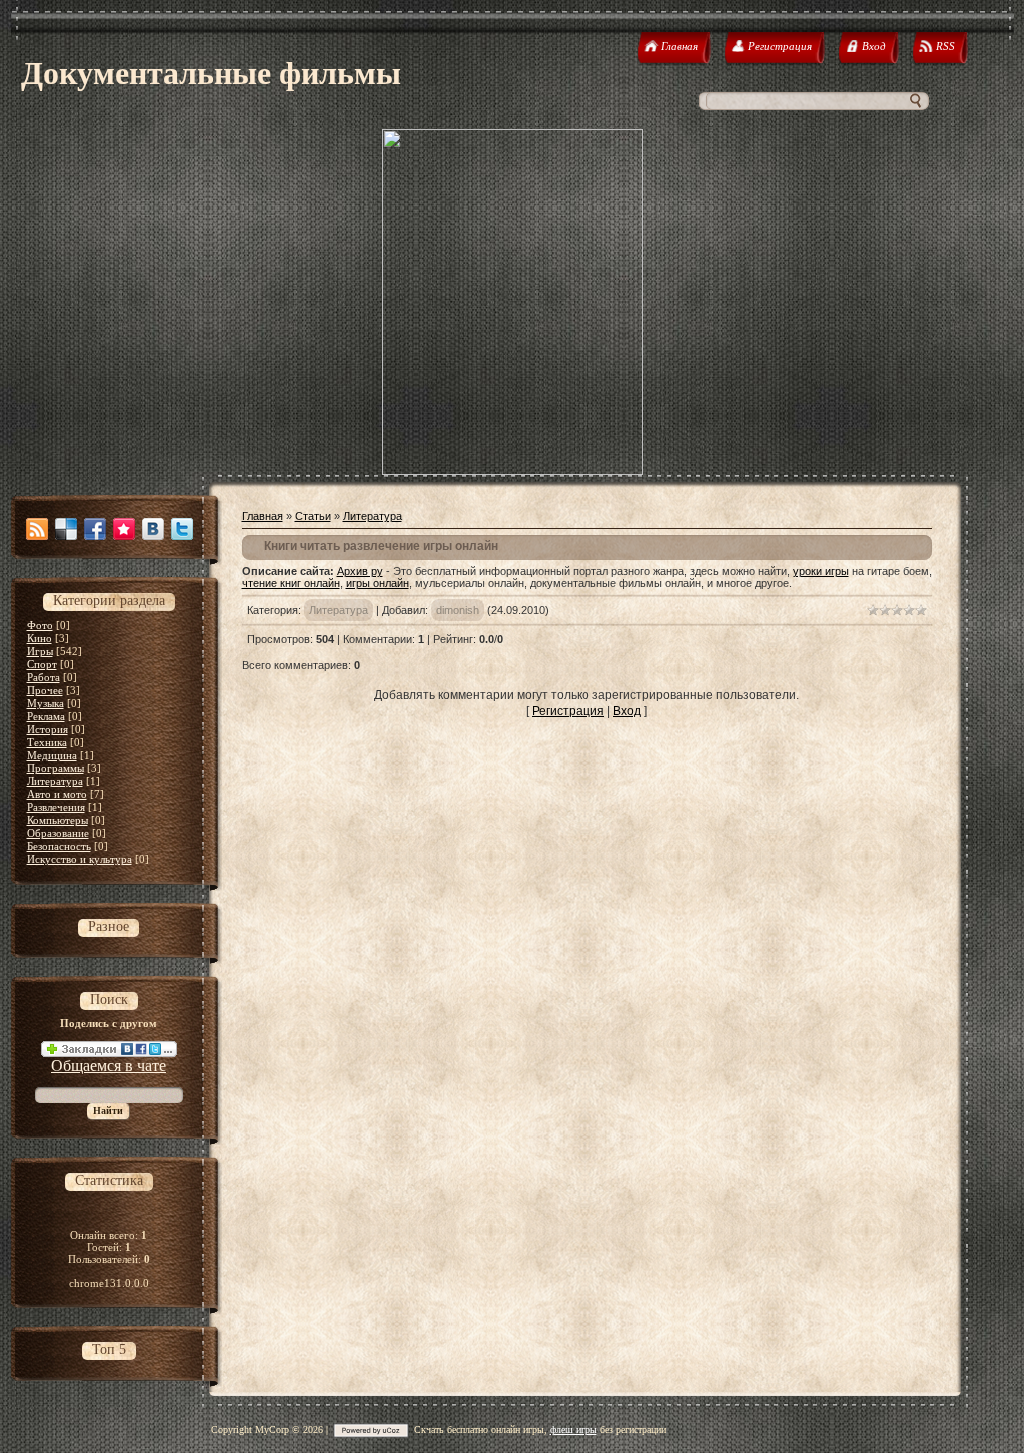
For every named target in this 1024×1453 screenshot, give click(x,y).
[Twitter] (182, 529)
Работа (43, 677)
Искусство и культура (79, 859)
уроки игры (821, 571)
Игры (40, 651)
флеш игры (573, 1429)
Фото (40, 625)
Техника (47, 742)
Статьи (313, 516)
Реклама (46, 716)
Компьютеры (57, 820)
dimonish (457, 610)
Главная (262, 516)
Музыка (45, 703)
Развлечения (56, 807)
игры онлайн (377, 583)
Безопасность (59, 846)
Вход (627, 711)
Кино (39, 638)
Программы (55, 768)
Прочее (45, 690)
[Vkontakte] (153, 529)
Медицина (52, 755)
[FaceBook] (95, 529)
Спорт (42, 664)
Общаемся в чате (108, 1065)
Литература (55, 781)
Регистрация (568, 711)
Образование (58, 833)
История (47, 729)
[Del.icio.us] (66, 529)
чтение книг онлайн (291, 583)
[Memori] (124, 529)
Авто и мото (57, 794)
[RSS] (37, 529)
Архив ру (360, 571)
